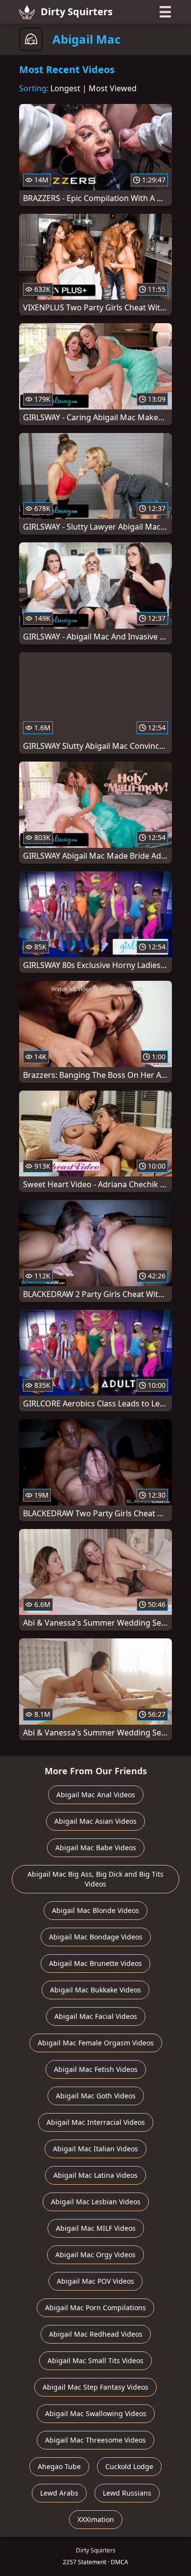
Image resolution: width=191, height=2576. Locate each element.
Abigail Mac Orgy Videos (95, 2255)
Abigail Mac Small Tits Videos (95, 2360)
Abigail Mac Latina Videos (95, 2175)
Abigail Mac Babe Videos (96, 1848)
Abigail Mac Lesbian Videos (96, 2202)
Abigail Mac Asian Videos (95, 1821)
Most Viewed (113, 88)
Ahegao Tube (59, 2466)
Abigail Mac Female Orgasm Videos (96, 2043)
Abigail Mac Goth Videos (96, 2096)
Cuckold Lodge (129, 2466)
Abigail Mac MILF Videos (96, 2228)
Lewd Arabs (59, 2493)
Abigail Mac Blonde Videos (95, 1910)
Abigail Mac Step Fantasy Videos (95, 2387)
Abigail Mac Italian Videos (95, 2149)
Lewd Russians (127, 2493)
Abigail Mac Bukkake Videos (95, 1990)
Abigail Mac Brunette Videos (95, 1963)
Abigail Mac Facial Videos (96, 2016)
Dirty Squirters (77, 12)
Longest (65, 88)
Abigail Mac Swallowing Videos (96, 2413)
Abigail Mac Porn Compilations (95, 2308)
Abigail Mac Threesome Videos (95, 2440)
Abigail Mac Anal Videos (96, 1795)
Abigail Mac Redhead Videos (96, 2334)
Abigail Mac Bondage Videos (96, 1937)
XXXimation (96, 2519)
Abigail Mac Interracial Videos (96, 2122)
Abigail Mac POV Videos (95, 2281)
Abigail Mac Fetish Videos (96, 2069)
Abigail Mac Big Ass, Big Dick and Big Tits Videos (95, 1879)
